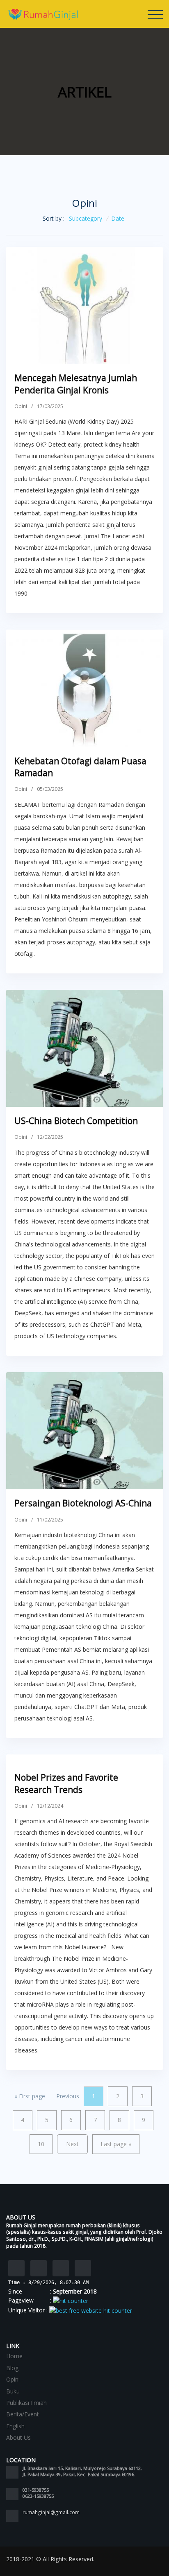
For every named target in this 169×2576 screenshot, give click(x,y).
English (15, 2426)
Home (14, 2356)
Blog (12, 2368)
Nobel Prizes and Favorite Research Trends (66, 1783)
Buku (13, 2391)
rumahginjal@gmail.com (51, 2512)
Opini (21, 406)
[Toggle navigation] (155, 15)
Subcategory (86, 218)
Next (72, 2144)
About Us (18, 2437)
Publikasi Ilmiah (26, 2403)
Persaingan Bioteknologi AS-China (83, 1503)
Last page (116, 2144)
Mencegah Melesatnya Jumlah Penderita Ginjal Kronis (76, 384)
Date (118, 218)
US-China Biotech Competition (76, 1121)
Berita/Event (23, 2414)
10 (41, 2144)
